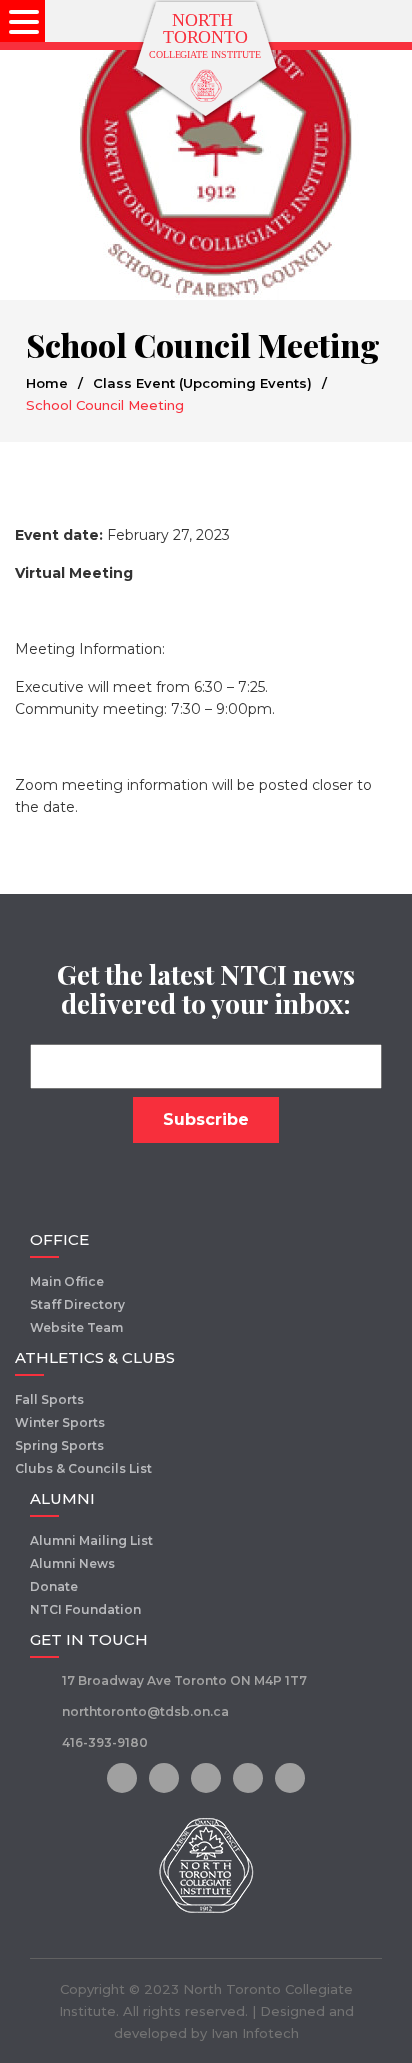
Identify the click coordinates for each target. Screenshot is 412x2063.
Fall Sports (49, 1399)
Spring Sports (59, 1445)
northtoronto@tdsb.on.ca (145, 1711)
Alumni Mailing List (91, 1540)
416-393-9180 (105, 1742)
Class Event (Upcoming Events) (202, 383)
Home (47, 383)
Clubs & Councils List (83, 1468)
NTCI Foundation (85, 1609)
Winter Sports (60, 1422)
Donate (54, 1586)
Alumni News (72, 1563)
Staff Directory (77, 1304)
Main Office (67, 1281)
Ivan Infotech (255, 2033)
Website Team (76, 1327)
